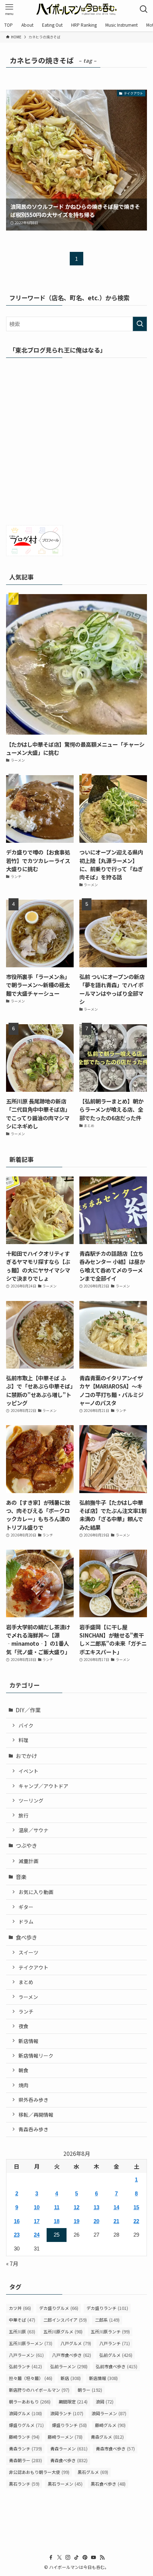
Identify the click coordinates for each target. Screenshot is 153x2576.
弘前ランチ (25, 2366)
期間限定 (73, 2402)
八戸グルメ (76, 2343)
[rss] (102, 2558)
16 (17, 2221)
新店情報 (28, 2041)
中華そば (22, 2320)
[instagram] (68, 2558)
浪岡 (105, 2402)
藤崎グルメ (110, 2425)
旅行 (23, 1815)
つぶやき (26, 1845)
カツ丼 (20, 2308)
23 (17, 2235)
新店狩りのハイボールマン (39, 2390)
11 (57, 2207)
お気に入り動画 (36, 1892)
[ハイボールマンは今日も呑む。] (76, 9)
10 (37, 2207)
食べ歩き (26, 1937)
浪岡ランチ (67, 2413)
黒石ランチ (24, 2484)
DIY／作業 (28, 1710)
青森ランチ (25, 2448)
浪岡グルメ (25, 2413)
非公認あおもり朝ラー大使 (39, 2472)
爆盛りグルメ (26, 2425)
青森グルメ (107, 2437)
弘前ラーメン (69, 2366)
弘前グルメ (116, 2355)
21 (116, 2221)
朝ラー (90, 2390)
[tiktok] (76, 2558)
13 (96, 2207)
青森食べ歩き (69, 2460)
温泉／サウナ (33, 1830)
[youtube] (94, 2558)
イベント (28, 1771)
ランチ (26, 2011)
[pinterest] (85, 2558)
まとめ (26, 1982)
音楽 (21, 1877)
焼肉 (23, 2085)
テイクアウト (33, 1967)
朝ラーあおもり (30, 2402)
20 (96, 2221)
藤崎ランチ (24, 2437)
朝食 (23, 2070)
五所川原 (22, 2331)
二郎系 (107, 2320)
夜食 (23, 2026)
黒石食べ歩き (108, 2484)
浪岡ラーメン (109, 2413)
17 (37, 2221)
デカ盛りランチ (107, 2308)
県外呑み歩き (33, 2100)
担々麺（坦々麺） (31, 2378)
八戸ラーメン (26, 2355)
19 (76, 2221)
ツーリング (31, 1800)
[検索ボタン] (144, 9)
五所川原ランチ (110, 2331)
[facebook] (51, 2558)
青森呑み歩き (33, 2129)
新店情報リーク (36, 2056)
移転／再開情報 (36, 2115)
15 (136, 2207)
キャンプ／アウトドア (43, 1786)
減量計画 (28, 1861)
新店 (71, 2378)
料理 (23, 1740)
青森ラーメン (69, 2448)
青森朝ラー (25, 2460)
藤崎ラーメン (65, 2437)
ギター (26, 1907)
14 (116, 2207)
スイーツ (28, 1952)
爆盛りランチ (69, 2425)
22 (136, 2221)
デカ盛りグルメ (59, 2308)
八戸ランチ (115, 2343)
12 (76, 2207)
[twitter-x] (59, 2558)
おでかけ (26, 1756)
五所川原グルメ (63, 2331)
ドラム (26, 1921)
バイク (26, 1725)
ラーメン (28, 1997)
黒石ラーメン (65, 2484)
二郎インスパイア (65, 2320)
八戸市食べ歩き (72, 2355)
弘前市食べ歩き (117, 2366)
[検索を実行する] (140, 324)
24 (37, 2235)
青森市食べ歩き (115, 2448)
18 (57, 2221)
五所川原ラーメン (31, 2343)
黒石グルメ (93, 2472)
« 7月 (12, 2263)
